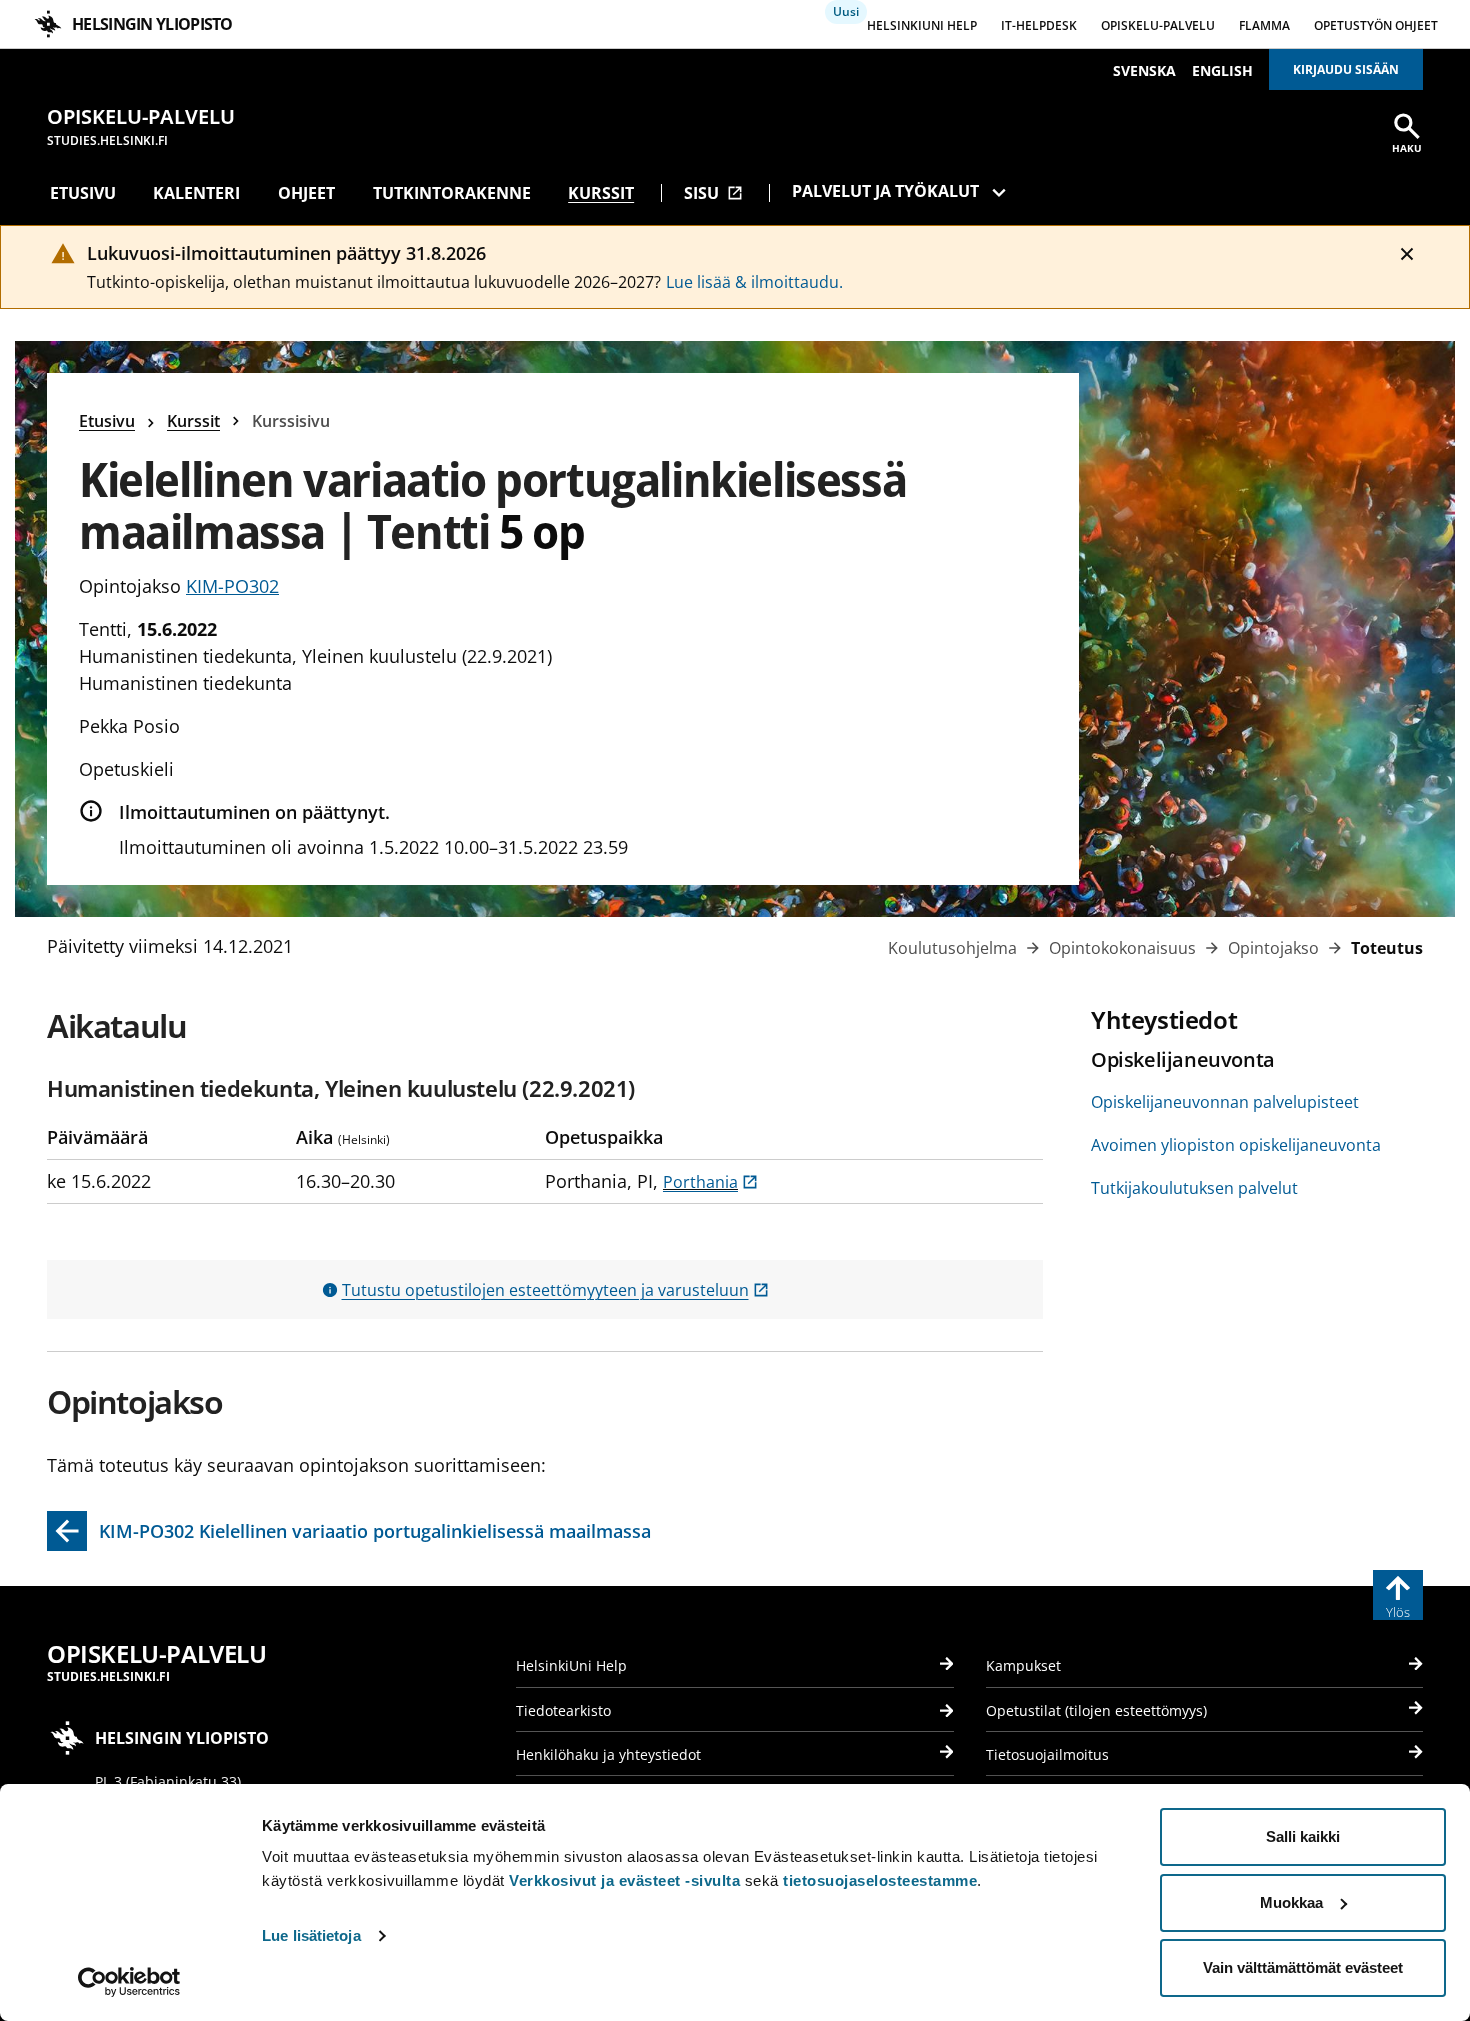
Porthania (710, 1182)
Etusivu (83, 193)
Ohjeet (306, 193)
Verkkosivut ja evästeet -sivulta (624, 1880)
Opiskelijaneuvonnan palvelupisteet (1225, 1102)
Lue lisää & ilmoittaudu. (754, 282)
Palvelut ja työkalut (885, 191)
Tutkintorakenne (452, 193)
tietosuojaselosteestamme (880, 1880)
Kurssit (601, 193)
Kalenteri (196, 193)
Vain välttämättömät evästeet (1303, 1967)
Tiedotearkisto (563, 1710)
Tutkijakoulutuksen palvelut (1194, 1188)
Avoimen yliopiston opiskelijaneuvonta (1236, 1145)
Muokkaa (1291, 1902)
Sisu (713, 193)
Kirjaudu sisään (1346, 69)
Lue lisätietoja (311, 1935)
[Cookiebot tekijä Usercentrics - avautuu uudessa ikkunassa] (129, 1982)
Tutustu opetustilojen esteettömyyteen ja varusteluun (555, 1290)
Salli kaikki (1303, 1836)
